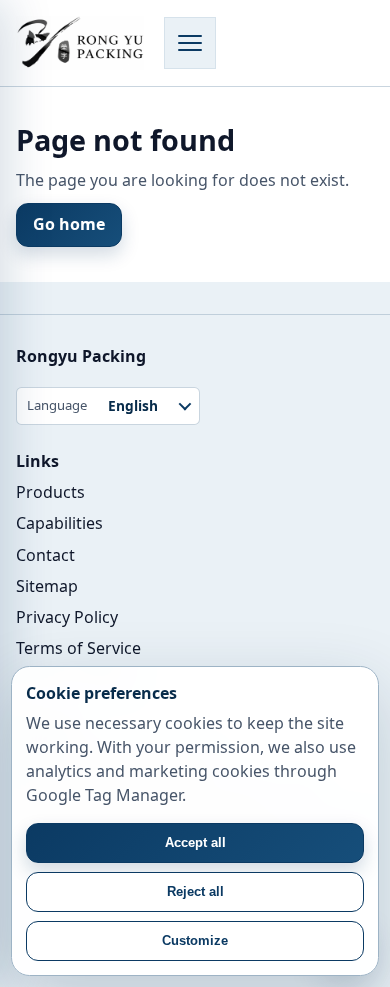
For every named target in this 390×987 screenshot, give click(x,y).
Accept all (195, 842)
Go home (69, 224)
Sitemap (47, 586)
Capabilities (59, 523)
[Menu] (190, 43)
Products (50, 492)
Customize (195, 940)
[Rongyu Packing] (80, 43)
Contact (45, 555)
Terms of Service (78, 648)
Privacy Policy (67, 617)
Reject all (195, 891)
